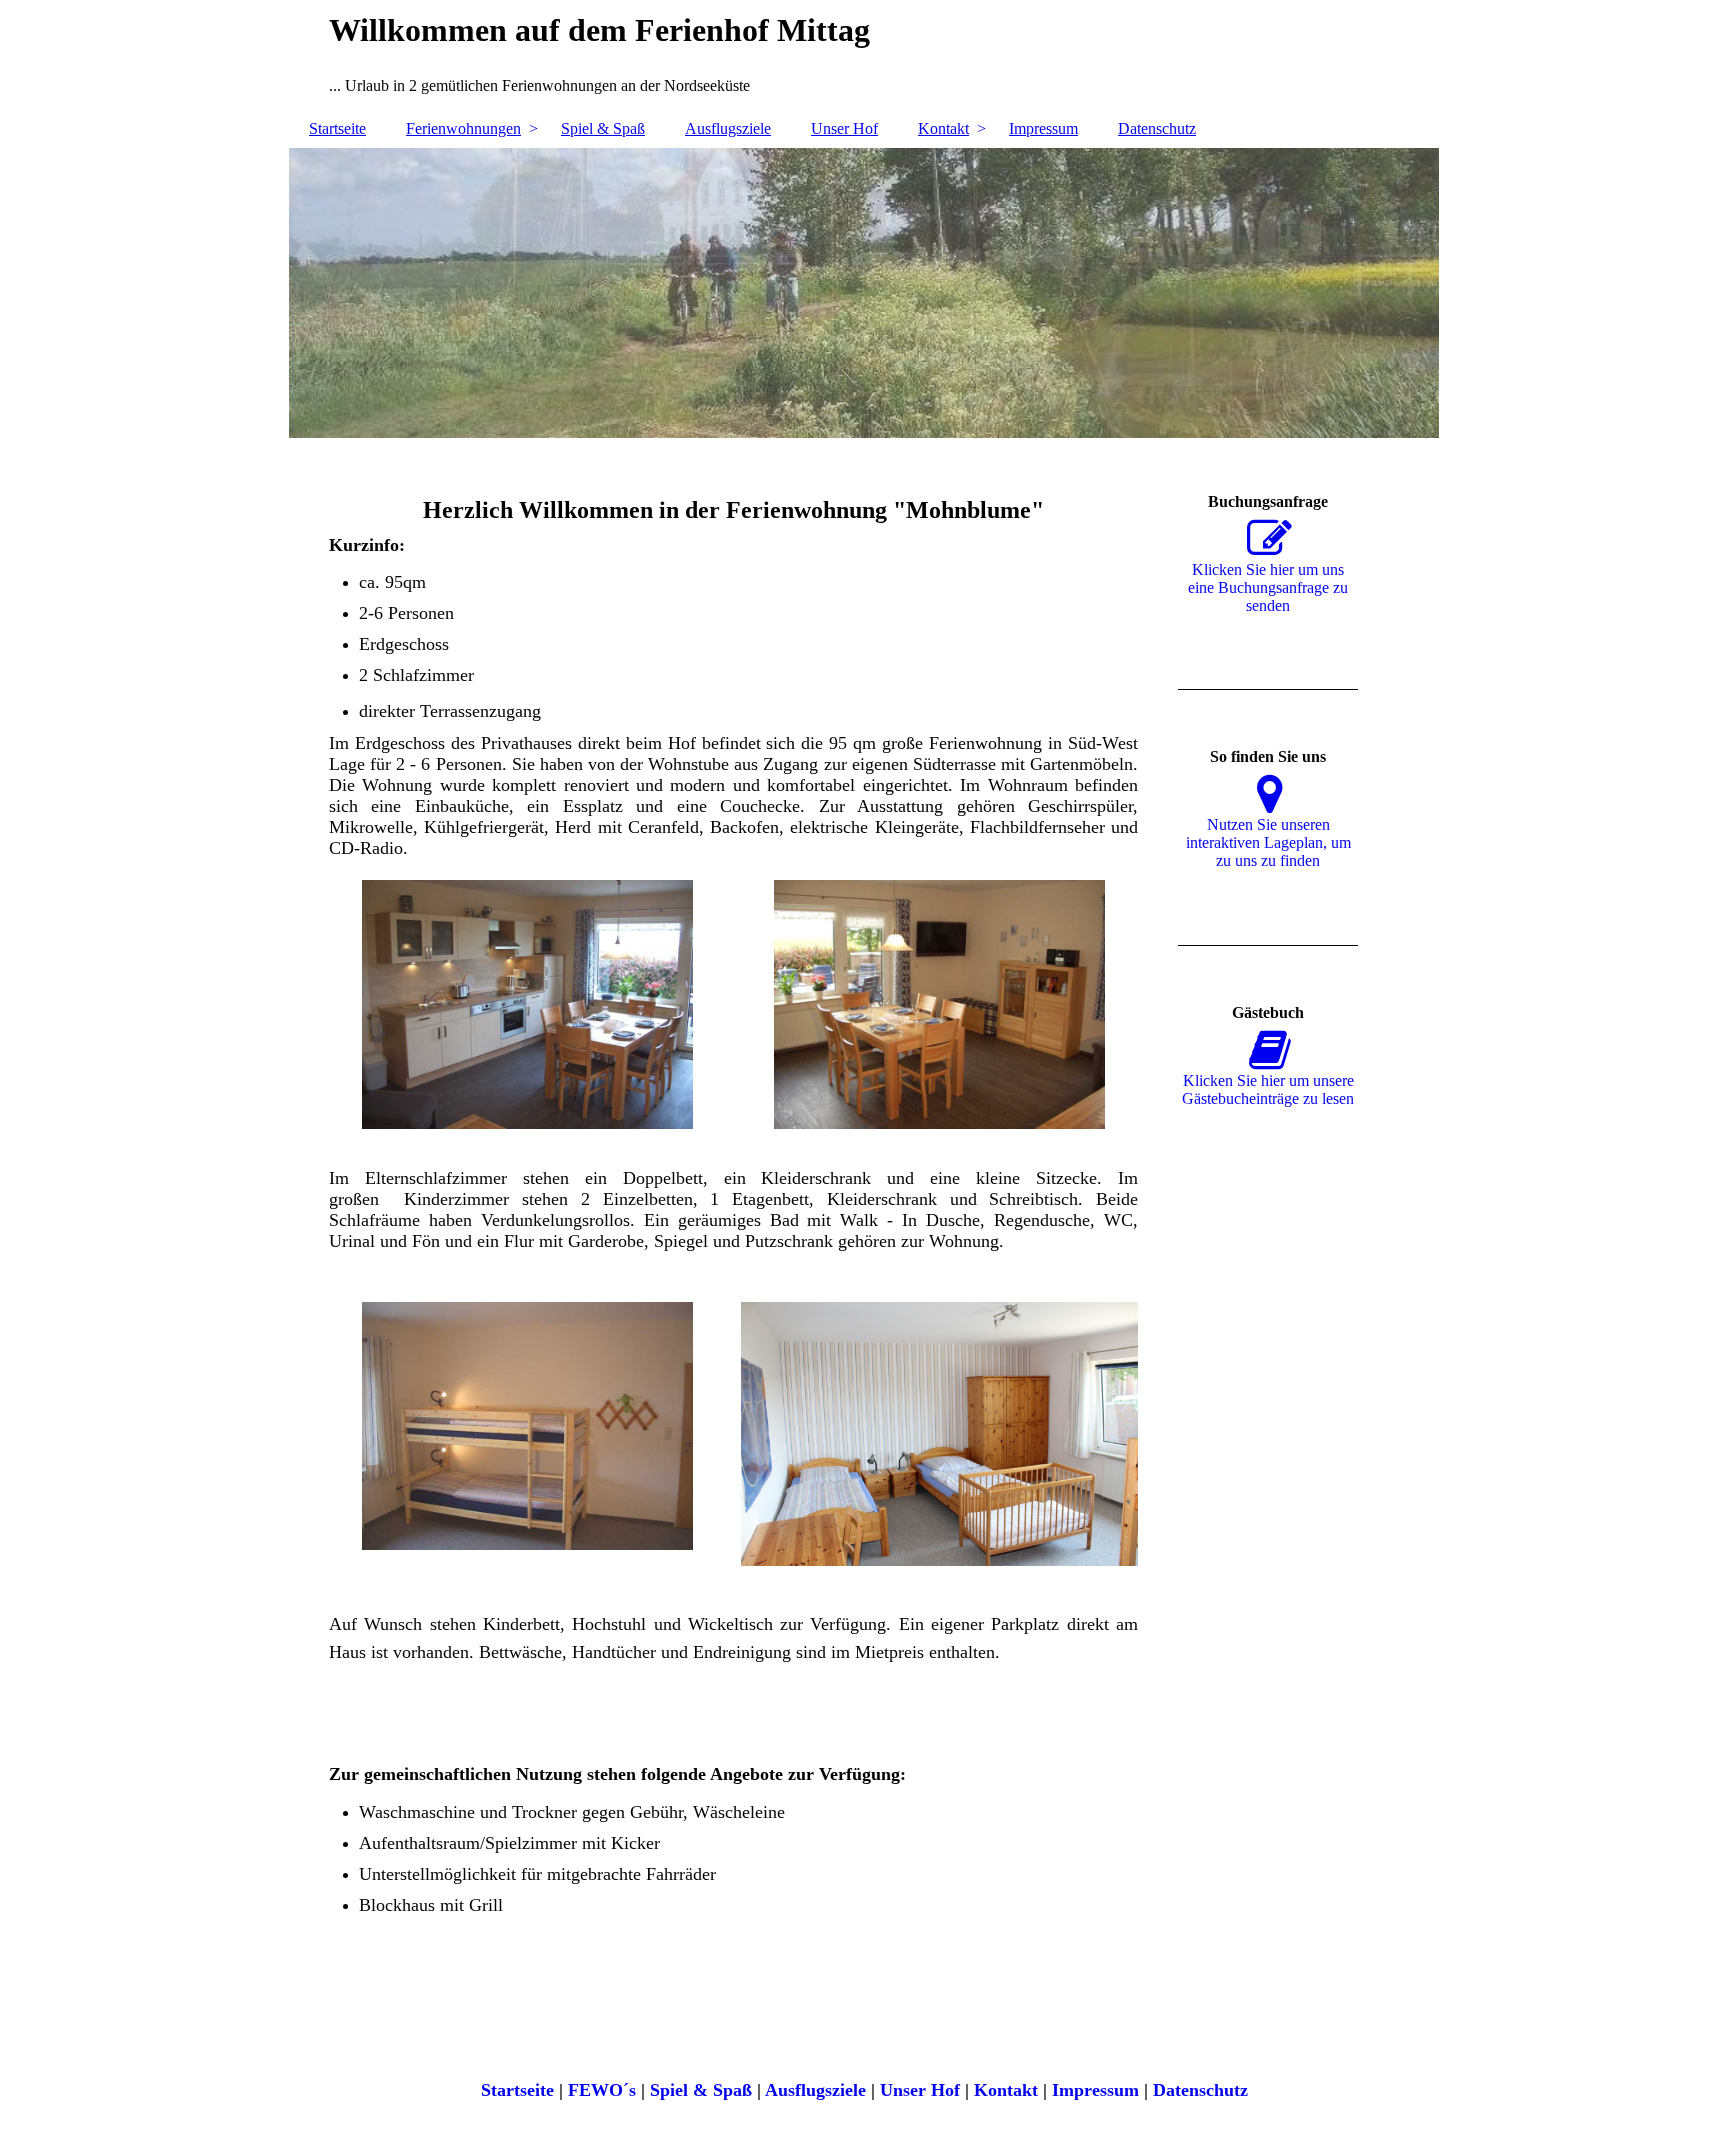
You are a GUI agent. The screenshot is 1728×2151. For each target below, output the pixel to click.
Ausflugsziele (728, 128)
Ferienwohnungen (463, 128)
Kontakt (943, 128)
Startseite (337, 128)
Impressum (1043, 128)
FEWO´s (602, 2090)
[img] (864, 293)
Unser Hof (844, 128)
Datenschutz (1157, 128)
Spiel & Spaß (603, 128)
